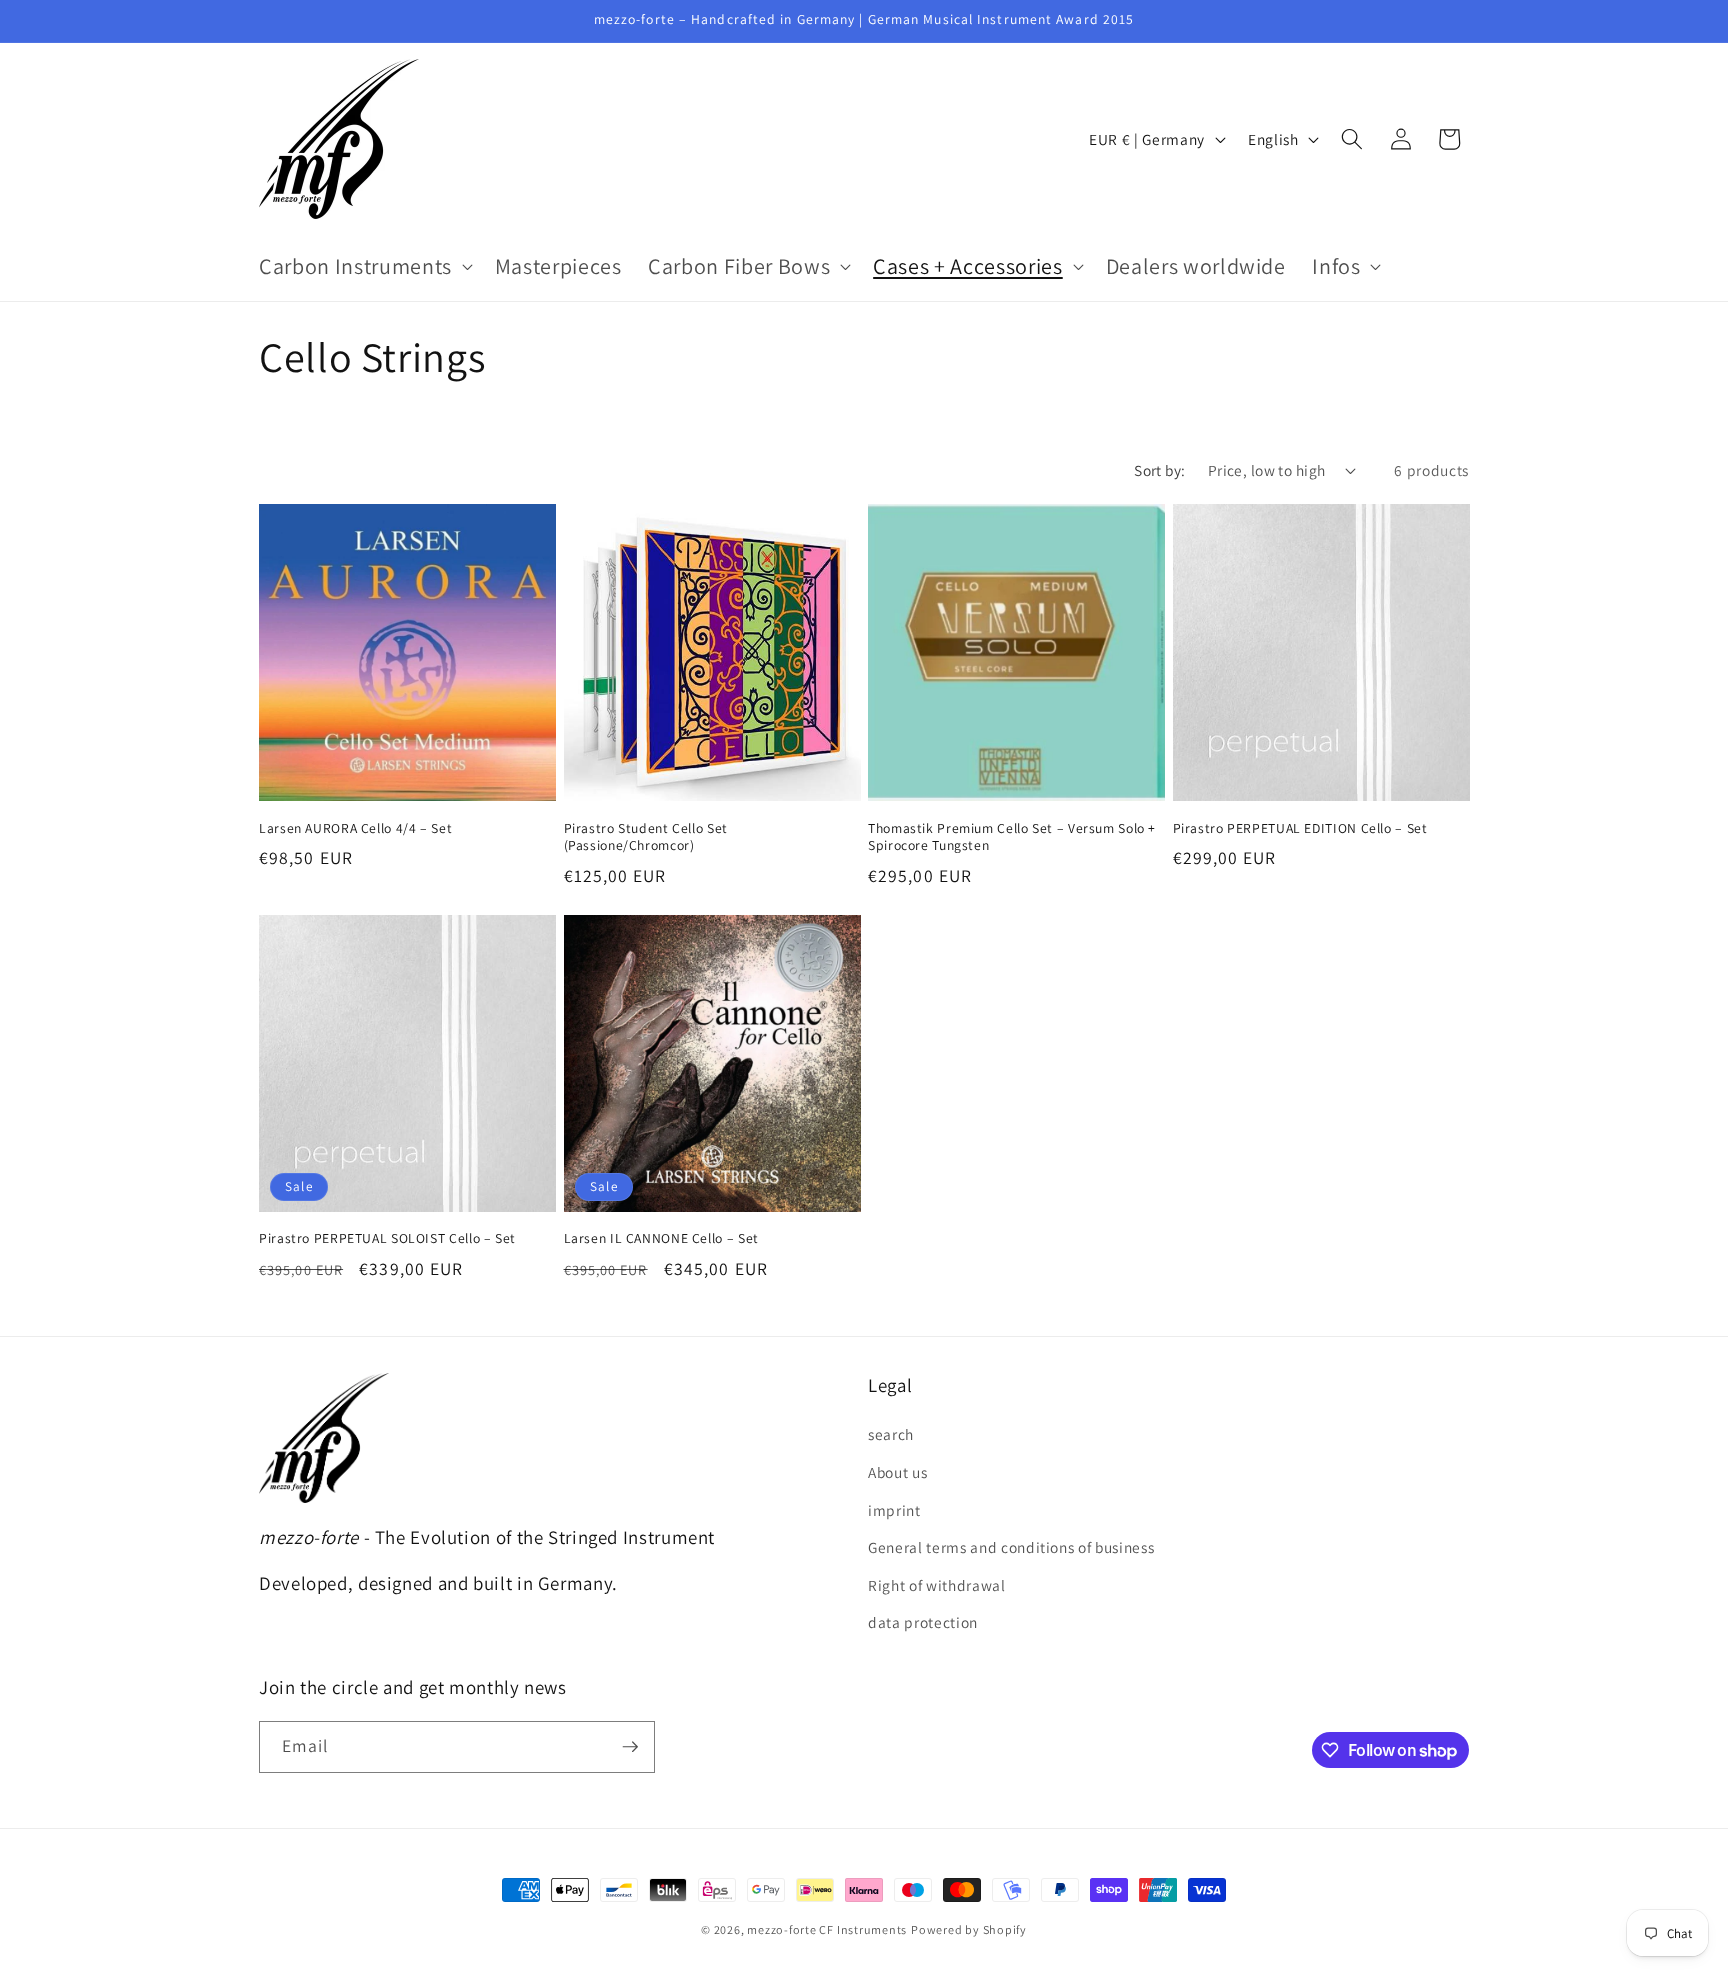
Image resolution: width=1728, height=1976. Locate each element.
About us (897, 1472)
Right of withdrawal (937, 1585)
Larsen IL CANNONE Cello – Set (661, 1238)
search (891, 1434)
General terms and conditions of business (1011, 1547)
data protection (923, 1622)
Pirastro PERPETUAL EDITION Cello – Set (1300, 828)
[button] (364, 266)
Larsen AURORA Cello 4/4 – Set (355, 828)
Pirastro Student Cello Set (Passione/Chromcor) (646, 837)
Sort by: (1160, 470)
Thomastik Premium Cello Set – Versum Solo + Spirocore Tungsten (1012, 837)
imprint (894, 1510)
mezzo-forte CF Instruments (827, 1929)
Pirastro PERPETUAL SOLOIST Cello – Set (387, 1238)
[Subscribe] (630, 1747)
